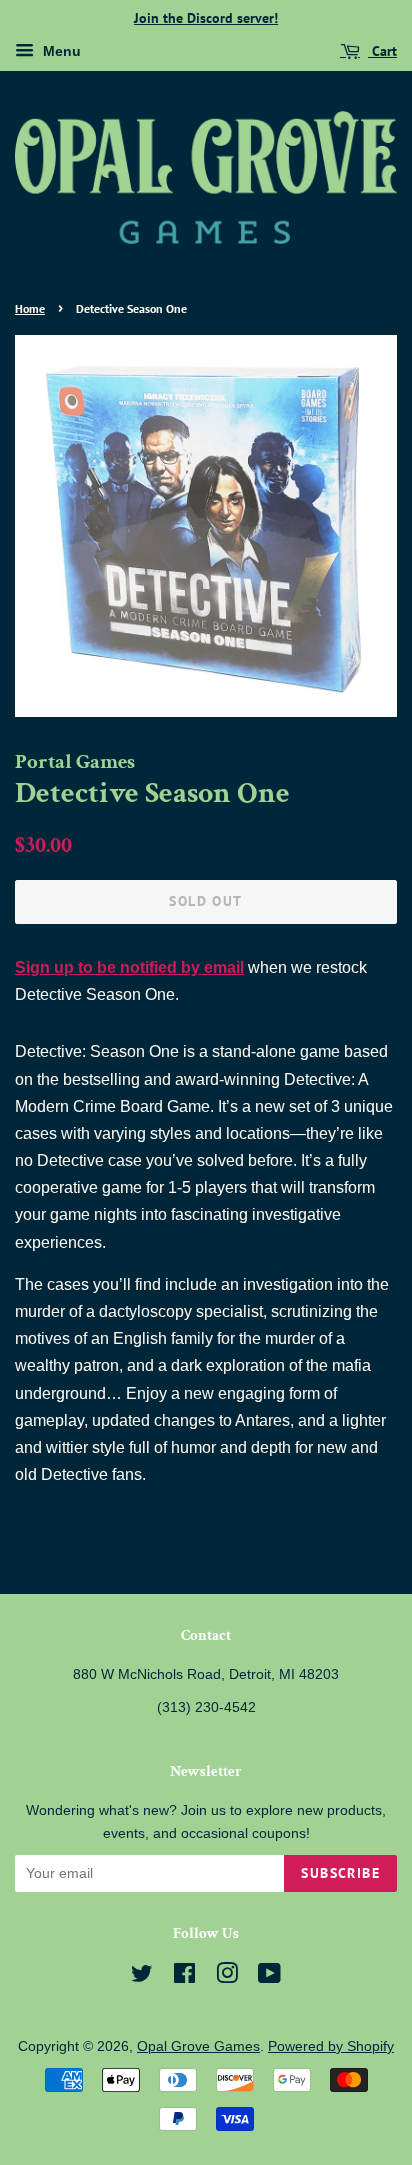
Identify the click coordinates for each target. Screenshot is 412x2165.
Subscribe (340, 1873)
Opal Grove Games (198, 2046)
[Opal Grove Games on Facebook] (184, 1977)
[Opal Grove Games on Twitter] (142, 1977)
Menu (60, 51)
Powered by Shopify (331, 2046)
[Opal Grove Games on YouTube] (269, 1977)
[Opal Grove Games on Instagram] (227, 1977)
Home (30, 308)
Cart (382, 51)
